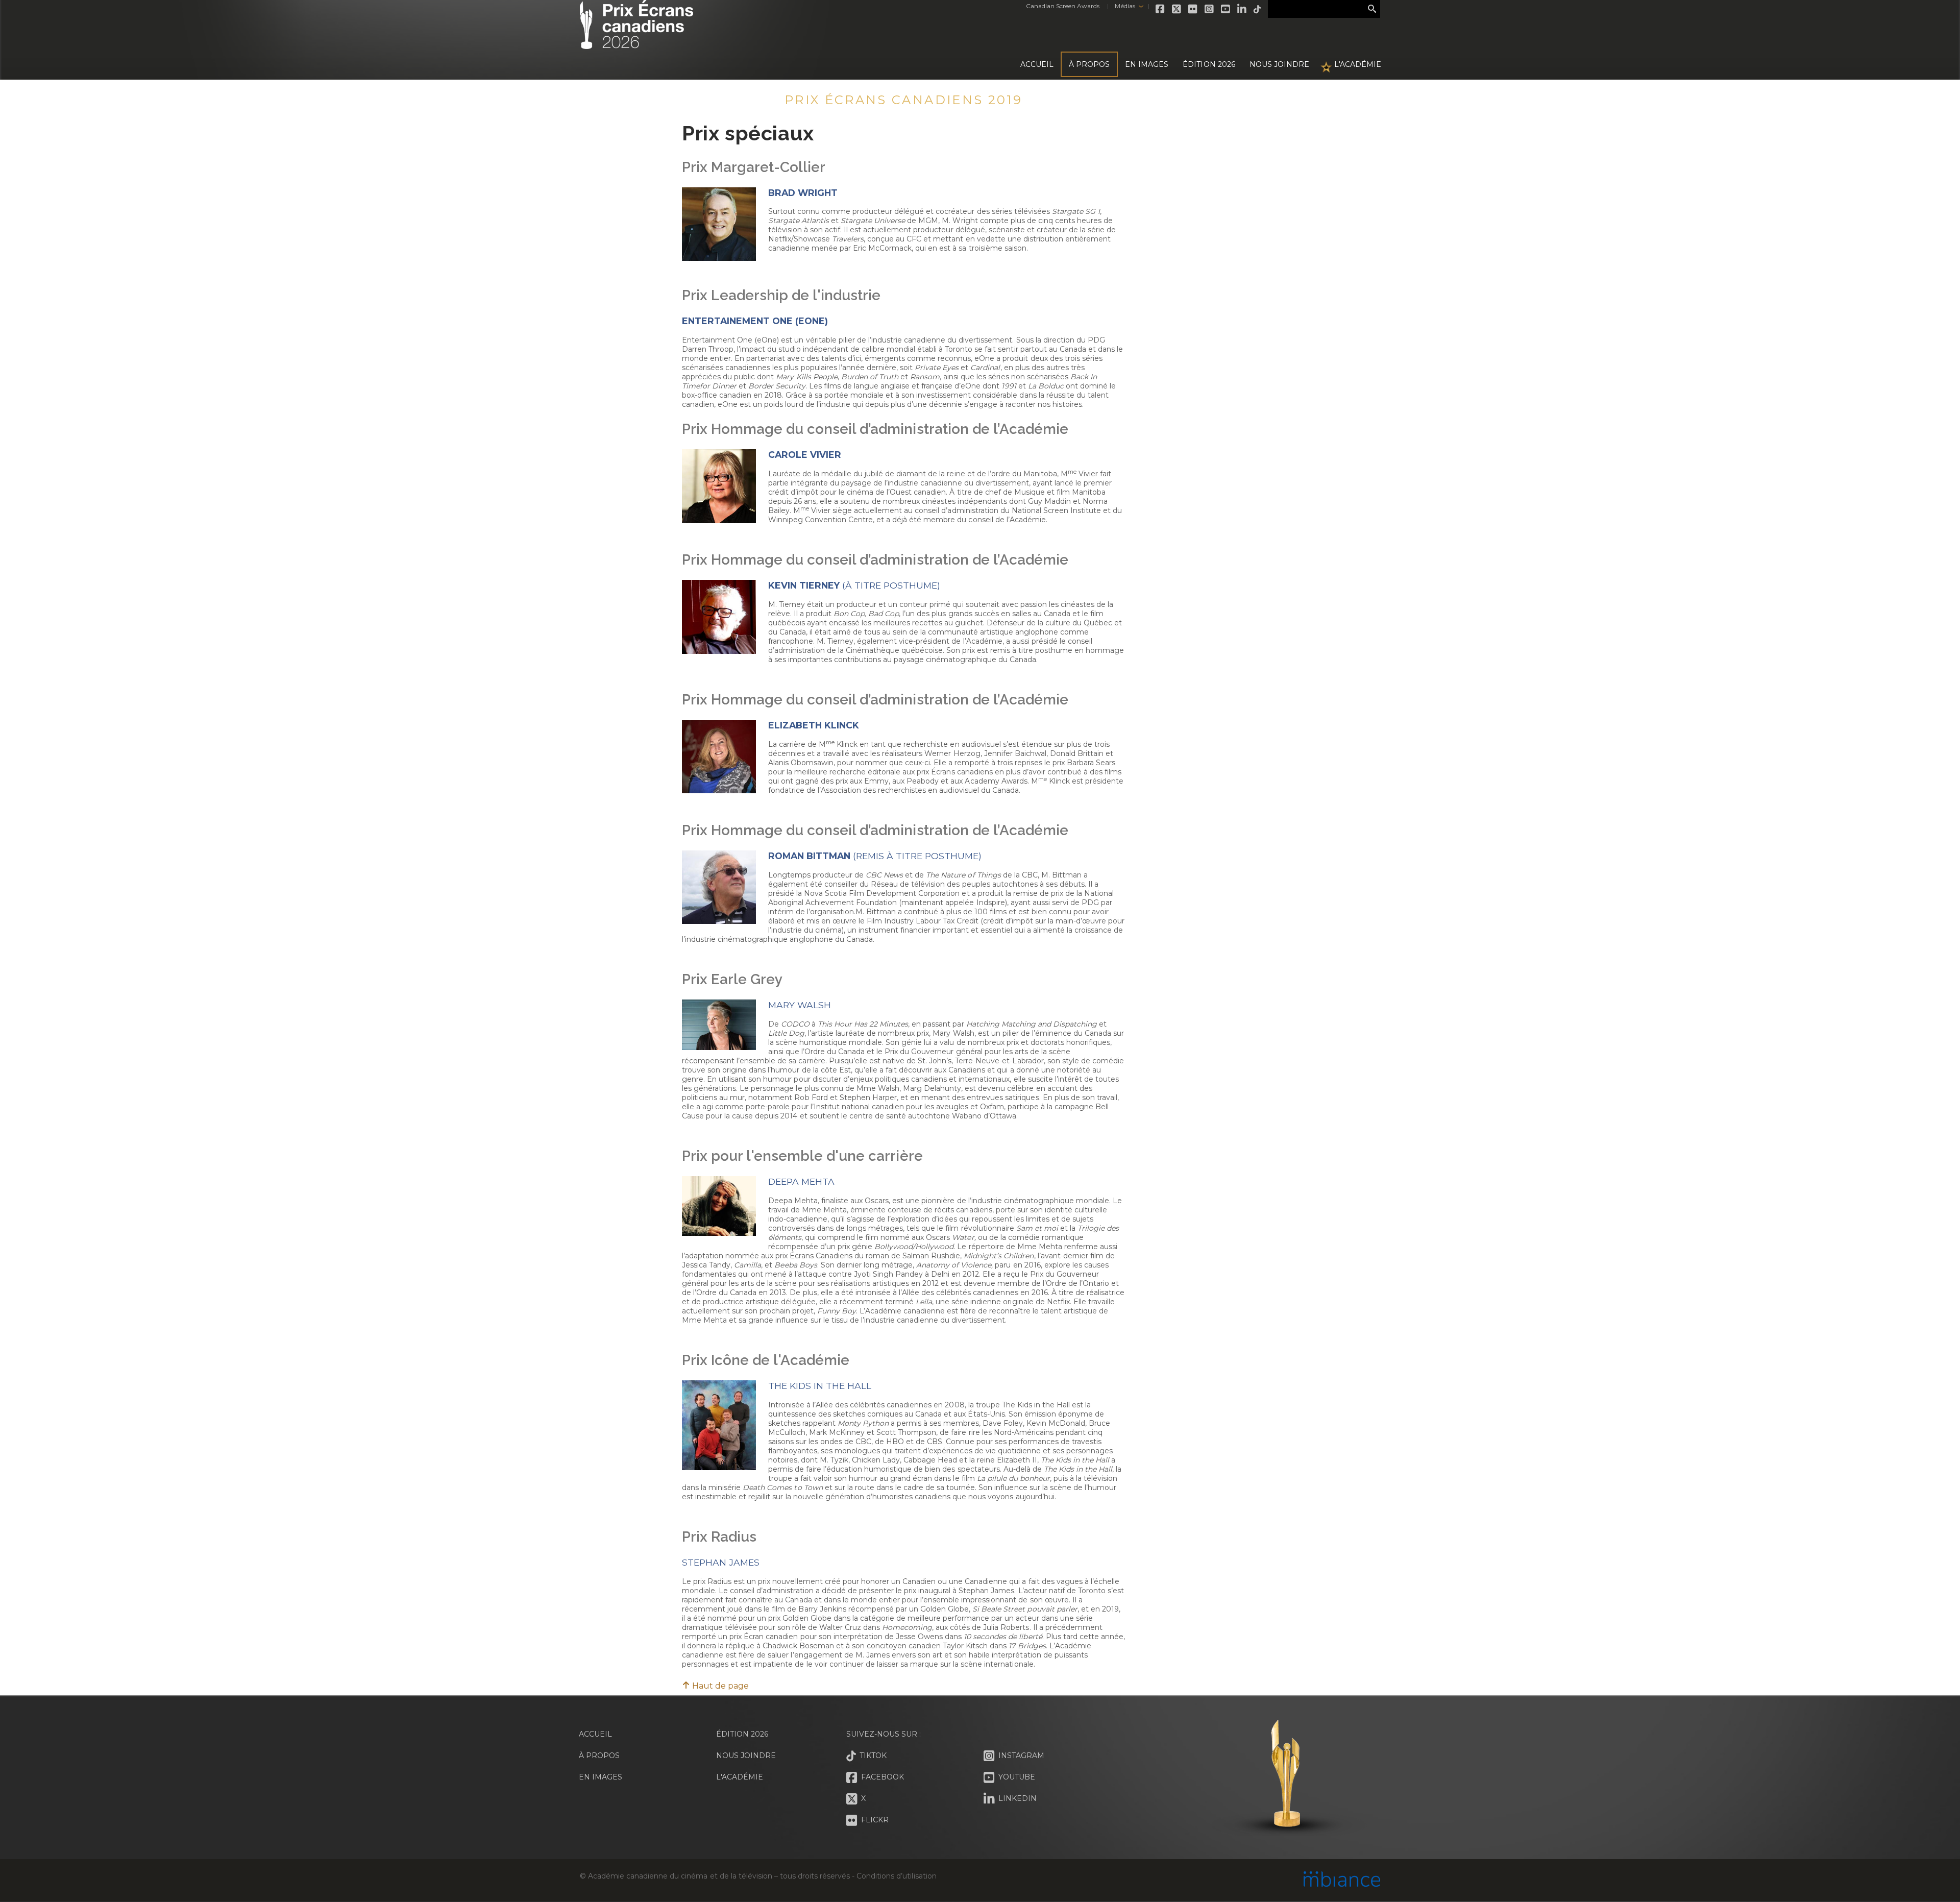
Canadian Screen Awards (1063, 6)
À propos (1089, 64)
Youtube (1226, 9)
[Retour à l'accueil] (636, 43)
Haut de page (719, 1686)
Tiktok (1258, 9)
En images (1147, 64)
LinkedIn (1242, 9)
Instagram (1210, 9)
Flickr (1193, 9)
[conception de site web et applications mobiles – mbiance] (1342, 1880)
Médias (1125, 6)
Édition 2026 (742, 1734)
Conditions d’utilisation (896, 1876)
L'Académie (1358, 64)
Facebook (1161, 9)
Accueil (1037, 64)
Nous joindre (1279, 64)
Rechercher (1372, 9)
